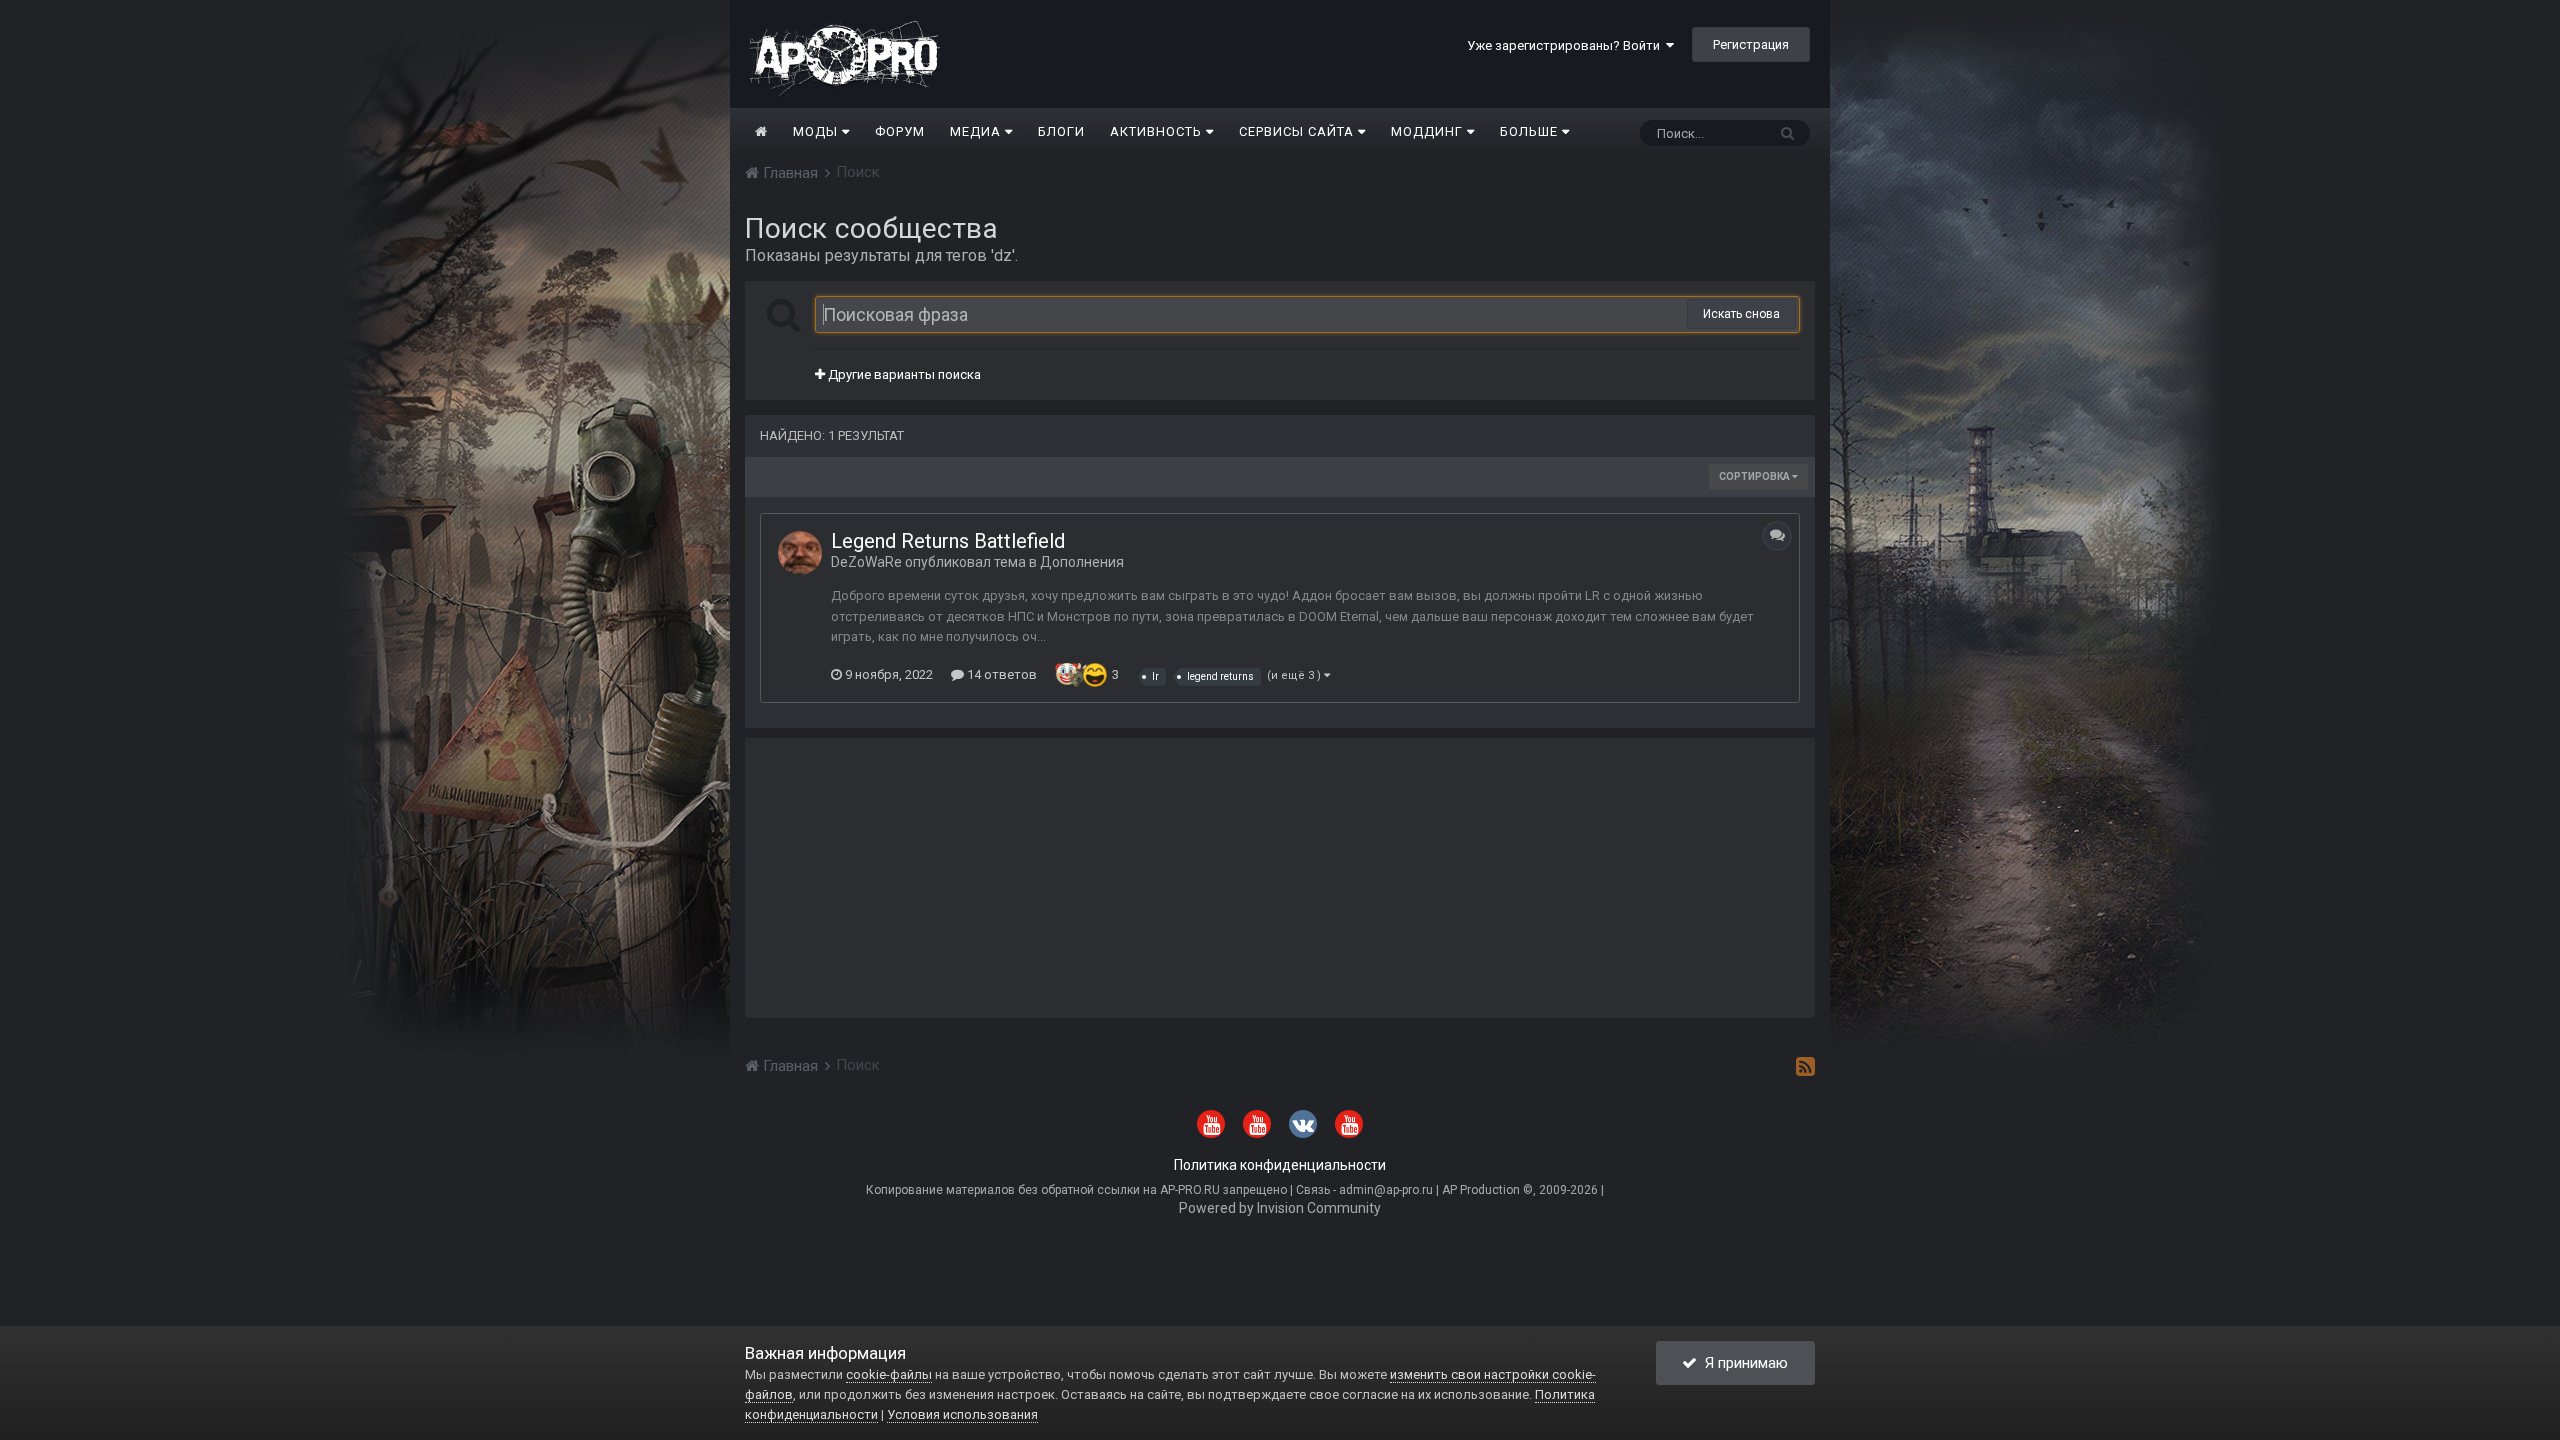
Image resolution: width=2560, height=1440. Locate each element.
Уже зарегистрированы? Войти (1566, 45)
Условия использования (962, 1414)
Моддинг (1429, 131)
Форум (900, 131)
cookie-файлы (889, 1374)
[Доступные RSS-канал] (1805, 1066)
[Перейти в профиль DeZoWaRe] (800, 553)
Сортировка (1755, 476)
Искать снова (1741, 314)
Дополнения (1082, 562)
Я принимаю (1742, 1363)
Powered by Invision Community (1280, 1208)
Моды (817, 131)
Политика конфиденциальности (1280, 1165)
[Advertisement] (1280, 878)
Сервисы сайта (1298, 131)
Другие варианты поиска (903, 374)
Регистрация (1751, 44)
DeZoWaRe (866, 562)
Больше (1529, 131)
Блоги (1061, 131)
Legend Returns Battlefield (948, 541)
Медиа (977, 131)
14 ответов (1000, 674)
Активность (1158, 131)
